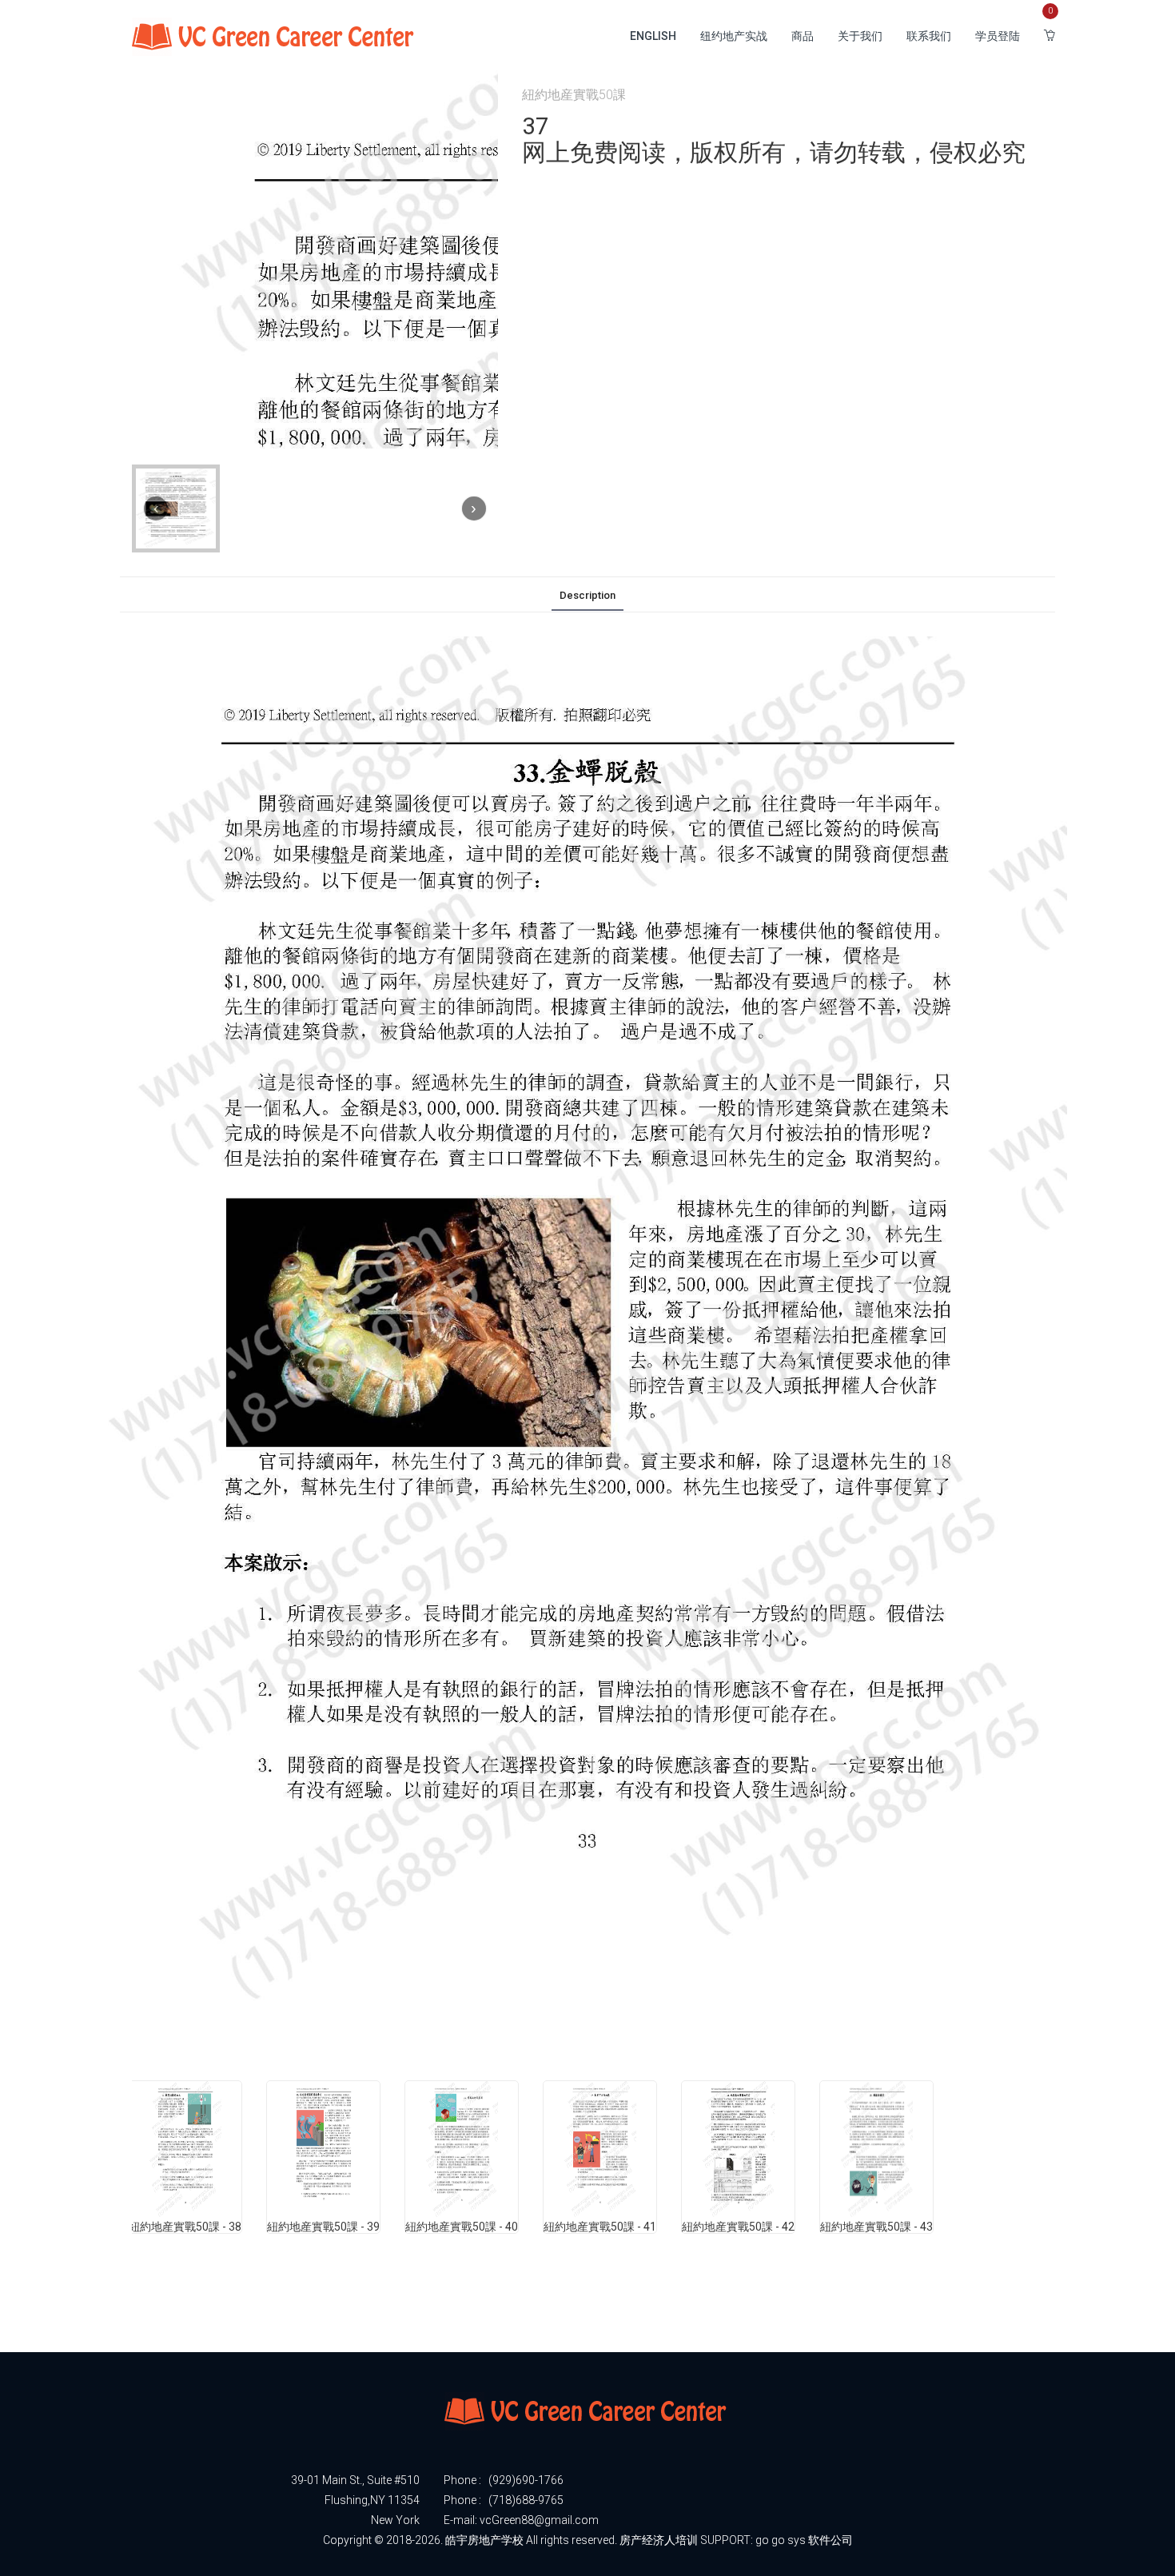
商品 (803, 36)
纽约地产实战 (734, 36)
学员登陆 (998, 36)
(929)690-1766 (526, 2480)
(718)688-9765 (526, 2500)
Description (587, 595)
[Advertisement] (423, 2310)
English (653, 36)
